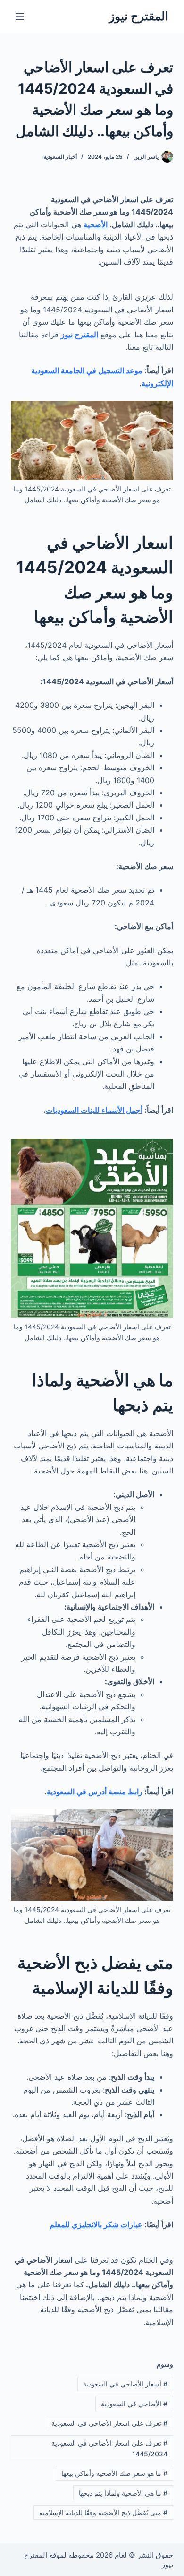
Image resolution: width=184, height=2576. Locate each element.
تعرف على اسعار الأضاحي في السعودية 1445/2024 (109, 2448)
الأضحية (96, 224)
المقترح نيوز (139, 16)
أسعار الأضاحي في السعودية (125, 2384)
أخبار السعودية (60, 157)
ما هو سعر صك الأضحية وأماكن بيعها (114, 2473)
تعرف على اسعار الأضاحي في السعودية (109, 2423)
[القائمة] (20, 17)
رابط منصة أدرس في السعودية (95, 1792)
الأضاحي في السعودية (134, 2404)
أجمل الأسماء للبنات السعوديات (94, 1110)
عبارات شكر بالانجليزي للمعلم (96, 2224)
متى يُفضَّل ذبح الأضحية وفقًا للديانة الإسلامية (103, 2512)
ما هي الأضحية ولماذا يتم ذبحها (123, 2493)
